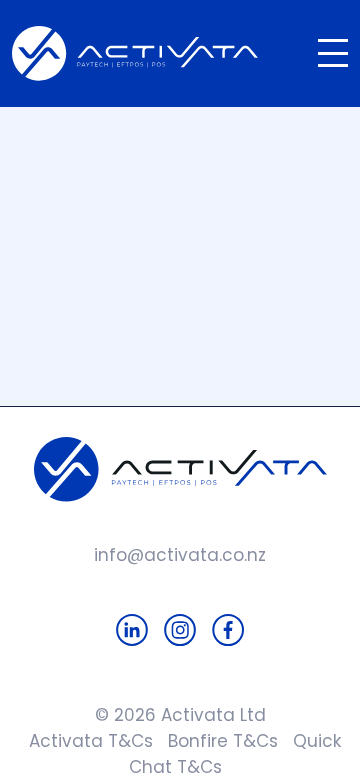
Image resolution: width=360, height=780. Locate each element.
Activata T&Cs (86, 741)
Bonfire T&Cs (215, 741)
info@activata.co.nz (180, 555)
